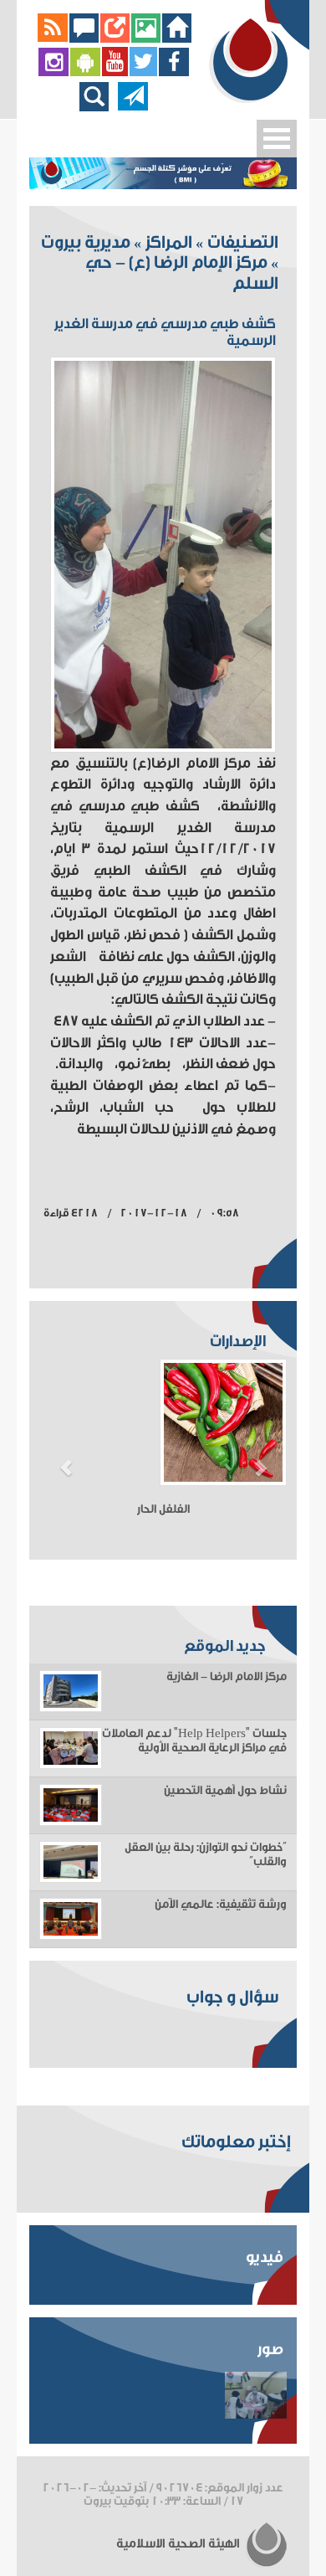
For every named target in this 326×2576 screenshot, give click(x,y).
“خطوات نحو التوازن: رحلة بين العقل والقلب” (206, 1855)
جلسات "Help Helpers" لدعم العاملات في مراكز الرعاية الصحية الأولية (194, 1741)
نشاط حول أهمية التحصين (225, 1791)
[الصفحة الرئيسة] (177, 38)
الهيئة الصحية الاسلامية (179, 2544)
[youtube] (115, 72)
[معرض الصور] (146, 38)
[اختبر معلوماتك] (115, 38)
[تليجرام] (133, 107)
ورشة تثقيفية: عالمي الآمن (221, 1905)
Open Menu (277, 139)
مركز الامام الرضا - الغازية (227, 1677)
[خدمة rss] (53, 38)
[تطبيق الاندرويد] (85, 72)
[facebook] (174, 72)
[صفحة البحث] (98, 107)
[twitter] (143, 72)
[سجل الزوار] (84, 38)
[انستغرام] (53, 72)
